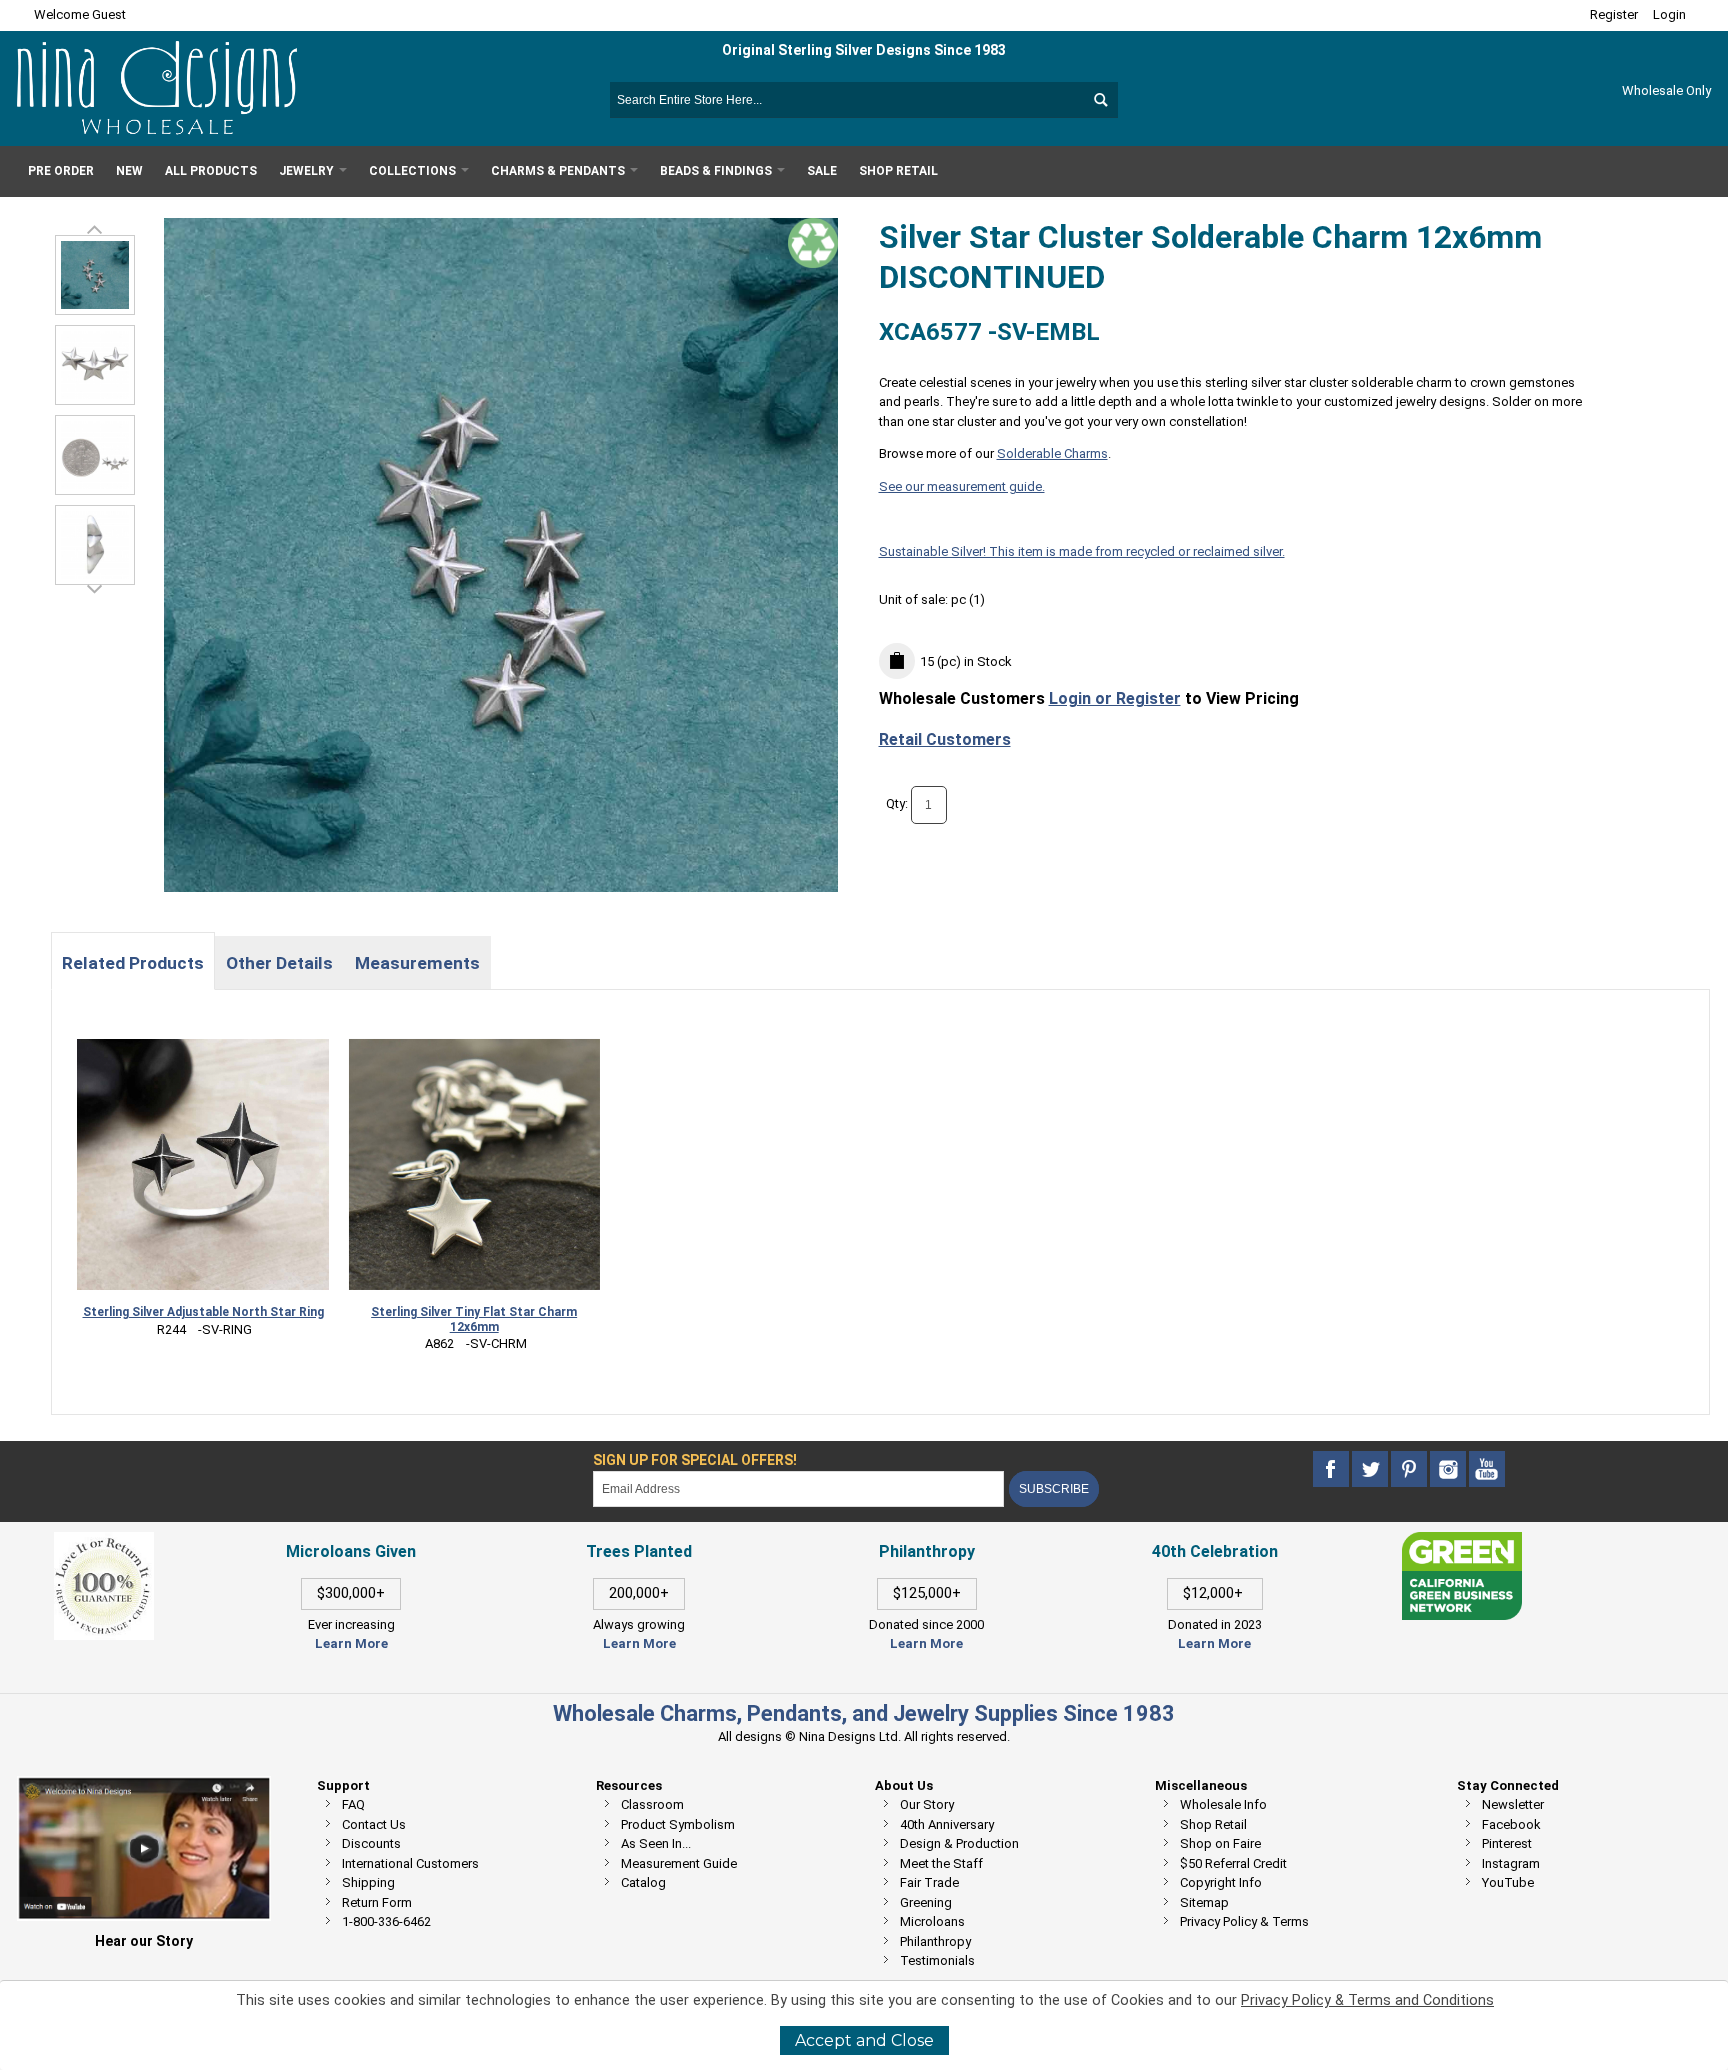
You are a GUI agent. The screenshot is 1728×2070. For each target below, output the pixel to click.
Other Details (279, 963)
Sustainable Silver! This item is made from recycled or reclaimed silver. (1082, 551)
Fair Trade (929, 1882)
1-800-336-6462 (386, 1921)
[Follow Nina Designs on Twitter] (1371, 1469)
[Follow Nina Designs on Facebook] (1332, 1469)
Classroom (652, 1804)
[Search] (1100, 100)
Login (1669, 14)
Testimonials (937, 1960)
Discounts (371, 1843)
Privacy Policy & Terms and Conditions (1367, 2000)
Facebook (1511, 1824)
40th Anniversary (947, 1824)
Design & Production (959, 1843)
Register (1614, 14)
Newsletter (1513, 1804)
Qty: (897, 804)
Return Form (377, 1902)
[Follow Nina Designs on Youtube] (1487, 1469)
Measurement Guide (679, 1863)
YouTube (1508, 1882)
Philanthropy (935, 1941)
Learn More (351, 1643)
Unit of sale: (915, 599)
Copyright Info (1221, 1882)
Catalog (643, 1882)
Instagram (1511, 1863)
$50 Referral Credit (1233, 1863)
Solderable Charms (1052, 453)
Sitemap (1204, 1902)
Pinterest (1507, 1843)
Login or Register (1115, 698)
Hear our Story (144, 1941)
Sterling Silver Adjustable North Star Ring (203, 1312)
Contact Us (374, 1824)
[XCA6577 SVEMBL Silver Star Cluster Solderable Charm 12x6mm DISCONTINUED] (95, 275)
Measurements (417, 963)
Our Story (927, 1804)
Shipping (368, 1882)
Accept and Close (864, 2040)
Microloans (932, 1921)
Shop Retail (1213, 1824)
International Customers (410, 1863)
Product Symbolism (678, 1824)
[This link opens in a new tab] (1462, 1541)
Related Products (133, 963)
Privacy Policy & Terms (1244, 1921)
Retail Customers (945, 739)
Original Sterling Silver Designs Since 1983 (864, 50)
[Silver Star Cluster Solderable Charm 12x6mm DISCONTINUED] (95, 365)
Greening (926, 1902)
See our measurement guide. (962, 486)
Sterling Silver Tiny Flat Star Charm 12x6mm (474, 1319)
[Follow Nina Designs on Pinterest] (1410, 1469)
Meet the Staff (941, 1863)
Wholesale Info (1223, 1804)
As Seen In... (656, 1843)
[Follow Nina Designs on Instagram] (1449, 1469)
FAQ (353, 1804)
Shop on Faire (1220, 1843)
